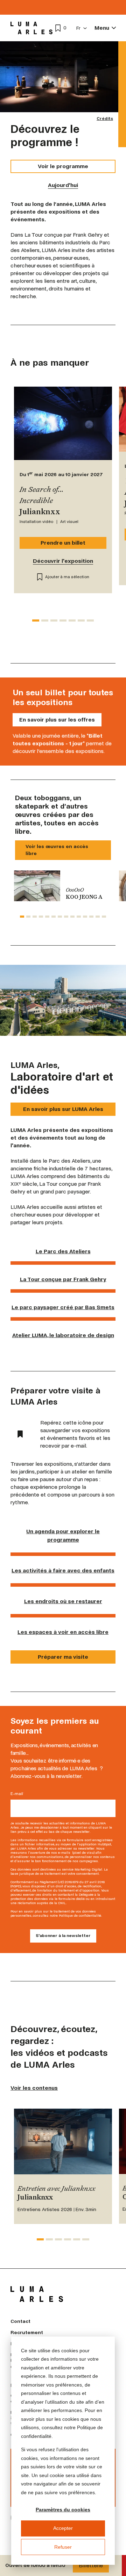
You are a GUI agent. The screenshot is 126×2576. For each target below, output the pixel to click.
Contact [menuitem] (20, 2321)
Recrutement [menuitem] (27, 2333)
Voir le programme (63, 166)
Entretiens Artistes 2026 (45, 2209)
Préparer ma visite (63, 1657)
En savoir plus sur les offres (57, 720)
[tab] (36, 620)
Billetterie (91, 2565)
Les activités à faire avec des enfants (63, 1570)
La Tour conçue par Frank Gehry (63, 1279)
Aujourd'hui (63, 185)
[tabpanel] (63, 886)
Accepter (63, 2528)
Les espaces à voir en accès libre (63, 1632)
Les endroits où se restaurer (63, 1601)
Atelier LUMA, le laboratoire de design (63, 1335)
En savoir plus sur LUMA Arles (63, 1109)
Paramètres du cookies (63, 2510)
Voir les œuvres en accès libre (57, 850)
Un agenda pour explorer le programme (63, 1535)
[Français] (82, 28)
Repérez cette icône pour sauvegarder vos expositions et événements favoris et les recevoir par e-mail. (75, 1434)
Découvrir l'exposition (63, 561)
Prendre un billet (63, 543)
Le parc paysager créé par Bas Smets (63, 1307)
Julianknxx (35, 2198)
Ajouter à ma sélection (67, 577)
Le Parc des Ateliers (63, 1251)
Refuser (63, 2547)
